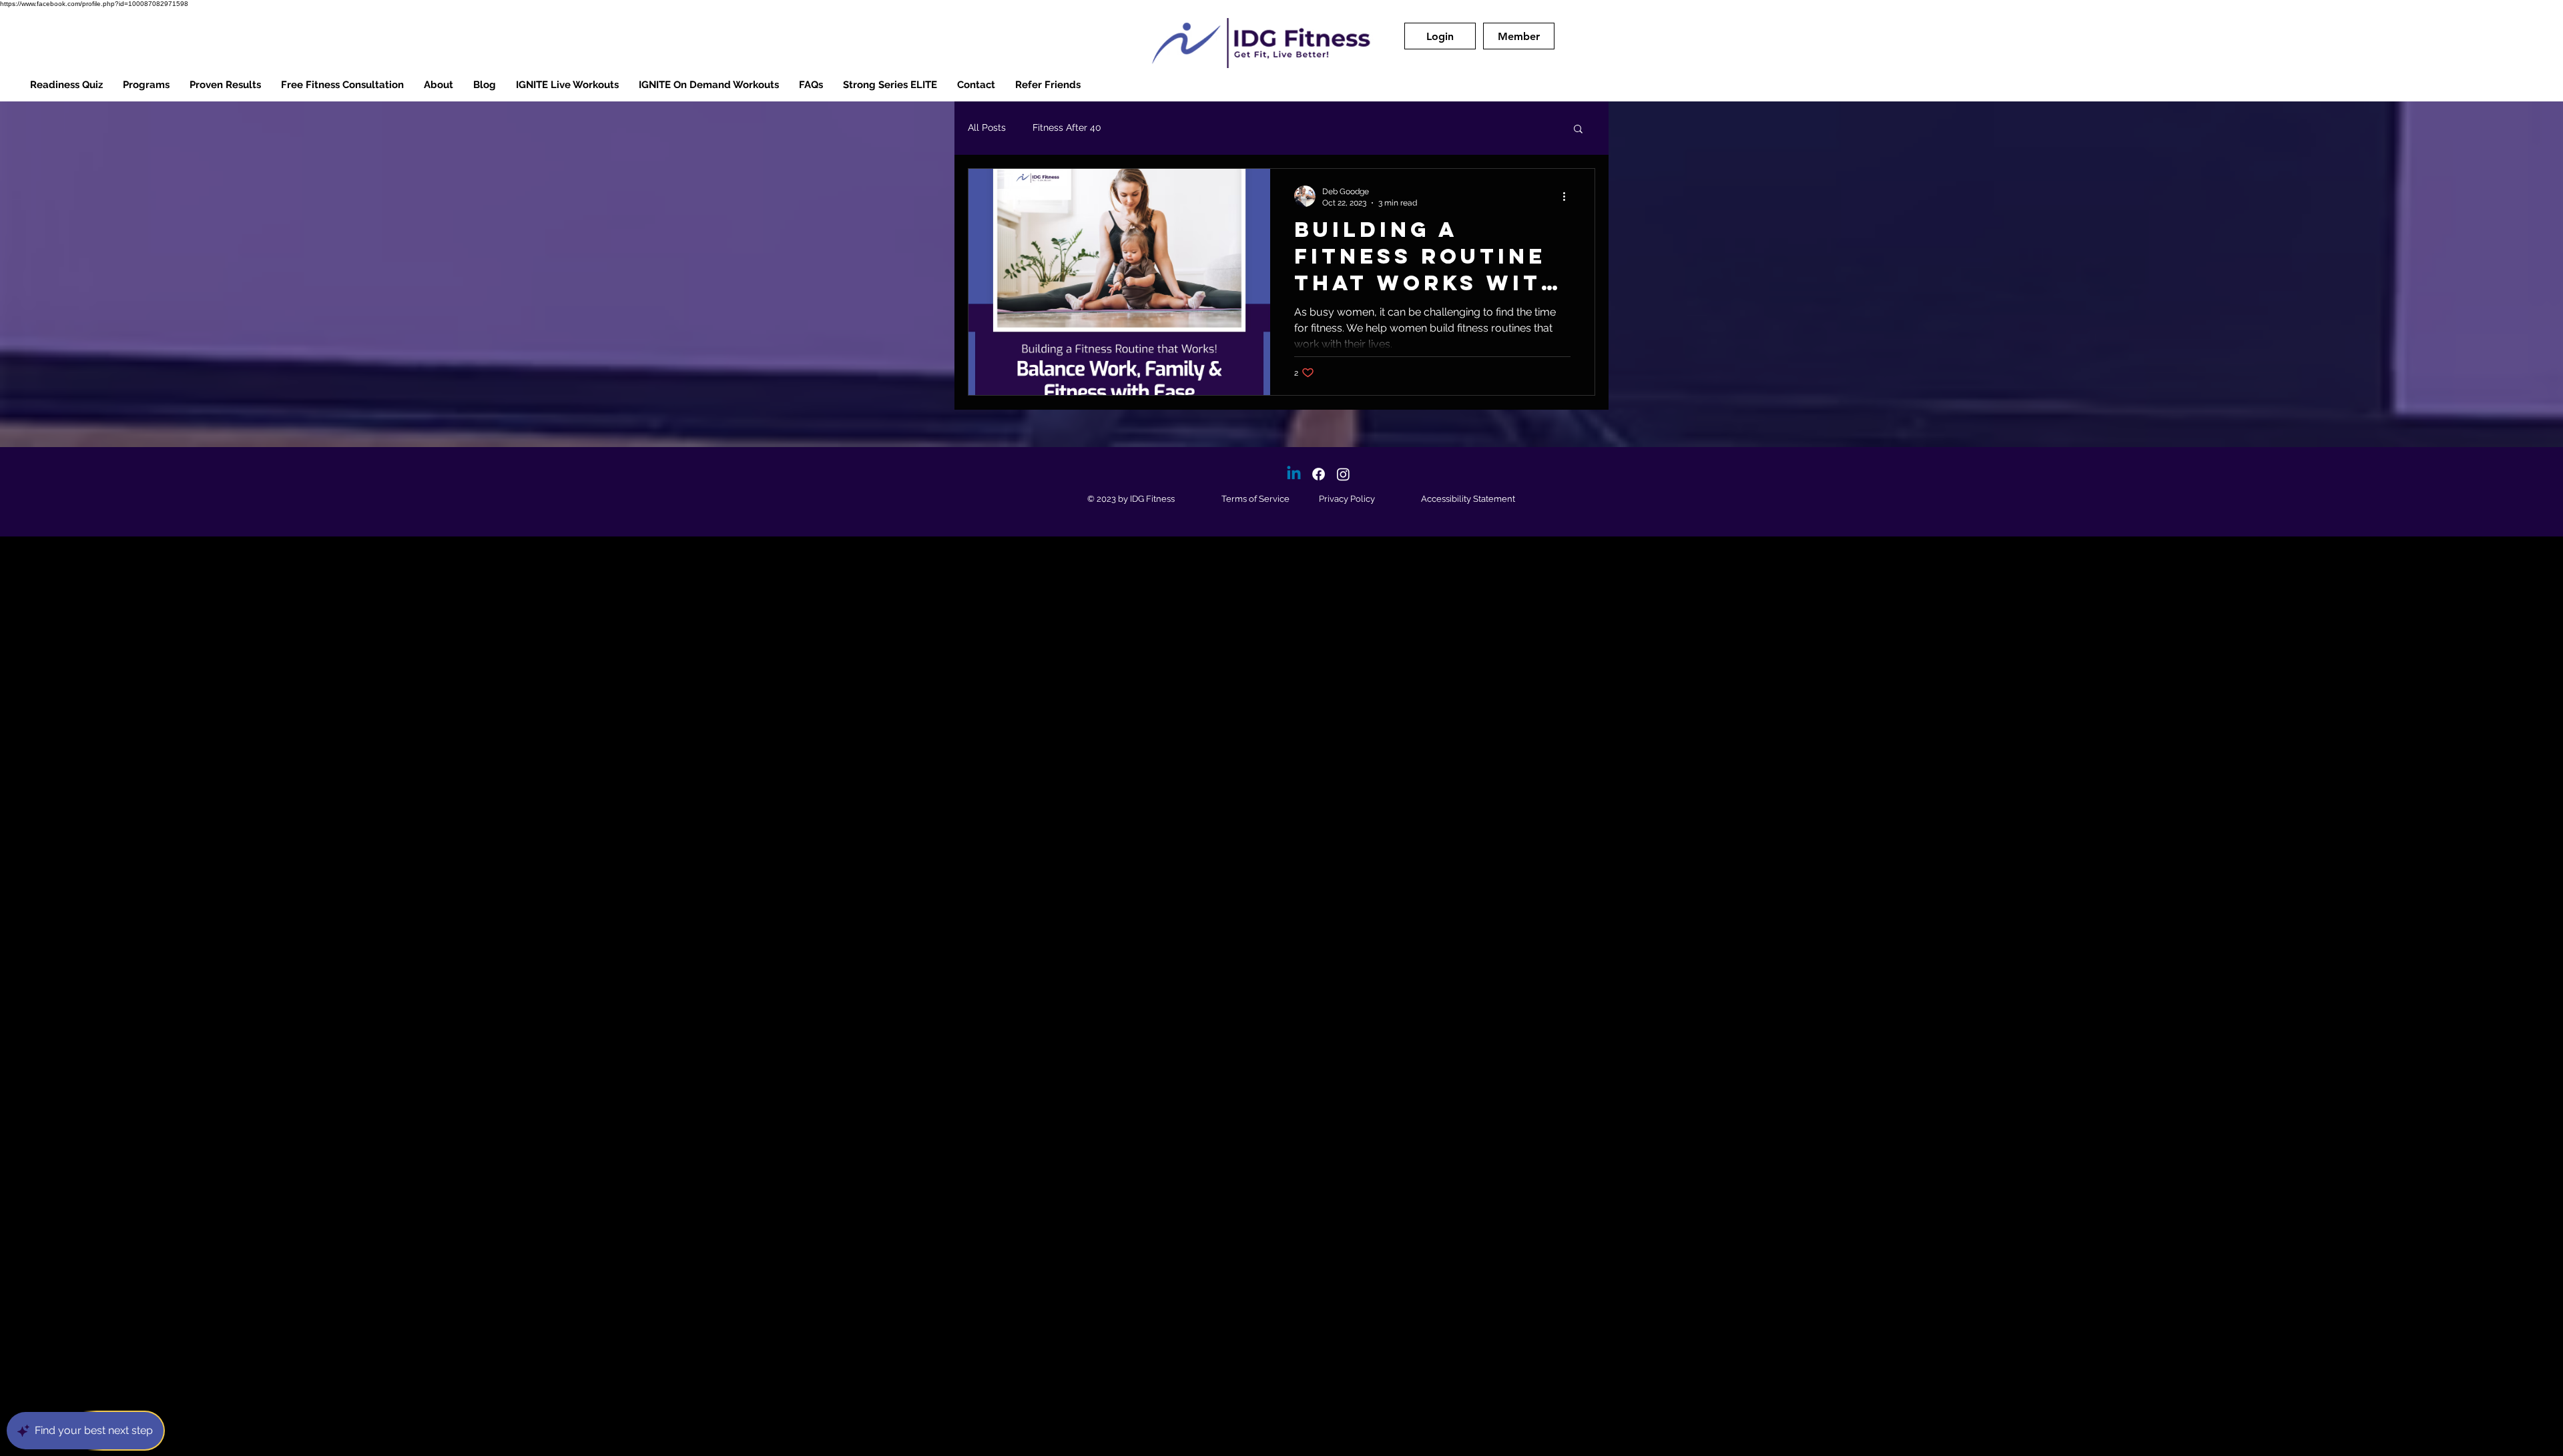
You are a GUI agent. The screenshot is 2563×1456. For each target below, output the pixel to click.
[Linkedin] (1294, 474)
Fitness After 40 (1067, 127)
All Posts (987, 127)
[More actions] (1569, 196)
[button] (1440, 36)
